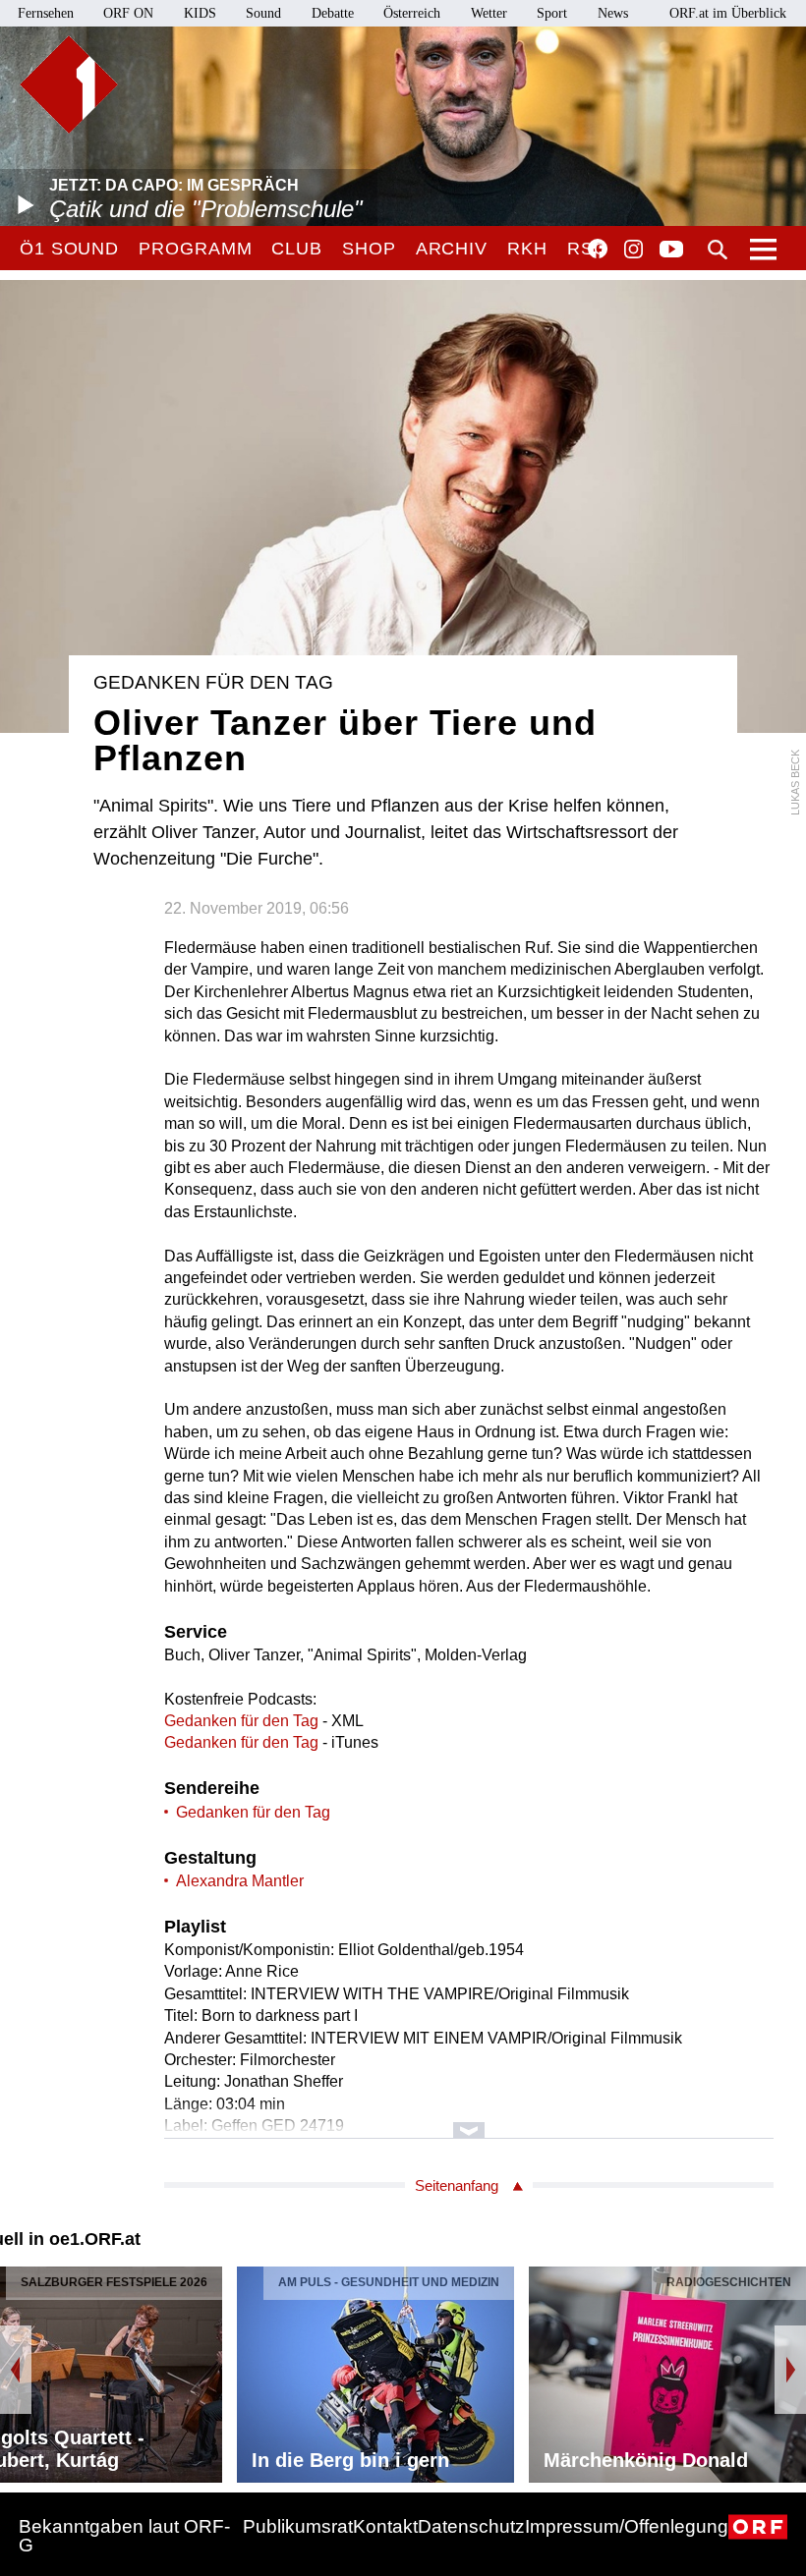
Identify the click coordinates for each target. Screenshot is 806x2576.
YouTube (671, 251)
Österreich (412, 13)
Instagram (633, 250)
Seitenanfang (457, 2185)
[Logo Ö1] (69, 84)
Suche (718, 250)
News (613, 13)
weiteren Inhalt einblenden (469, 2121)
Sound (263, 13)
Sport (552, 13)
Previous (16, 2370)
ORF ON (128, 13)
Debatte (333, 13)
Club (297, 249)
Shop (369, 249)
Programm (195, 249)
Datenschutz (471, 2526)
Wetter (489, 13)
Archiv (452, 249)
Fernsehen (46, 13)
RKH (527, 249)
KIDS (200, 13)
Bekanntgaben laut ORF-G (124, 2536)
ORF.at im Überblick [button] (728, 13)
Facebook (598, 249)
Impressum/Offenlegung (627, 2526)
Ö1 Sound (69, 249)
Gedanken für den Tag (241, 1721)
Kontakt (385, 2526)
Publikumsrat (298, 2526)
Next (790, 2370)
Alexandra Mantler (240, 1881)
